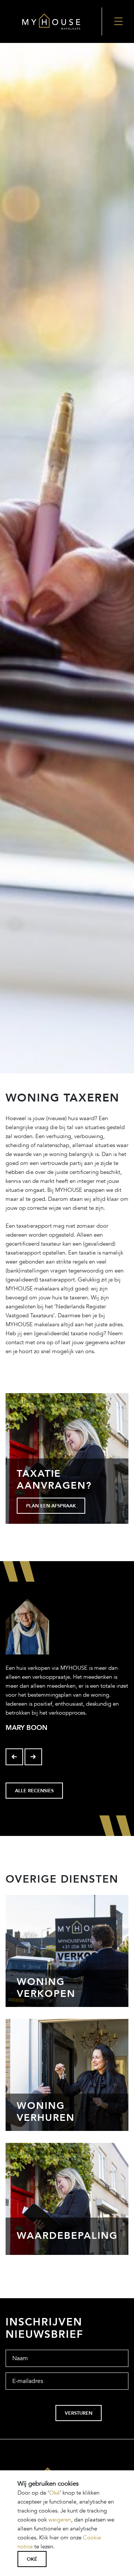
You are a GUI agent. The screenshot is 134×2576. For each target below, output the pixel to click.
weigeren (60, 2520)
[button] (14, 1757)
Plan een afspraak (51, 1506)
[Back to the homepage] (51, 21)
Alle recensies (34, 1791)
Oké (54, 2493)
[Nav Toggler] (118, 21)
